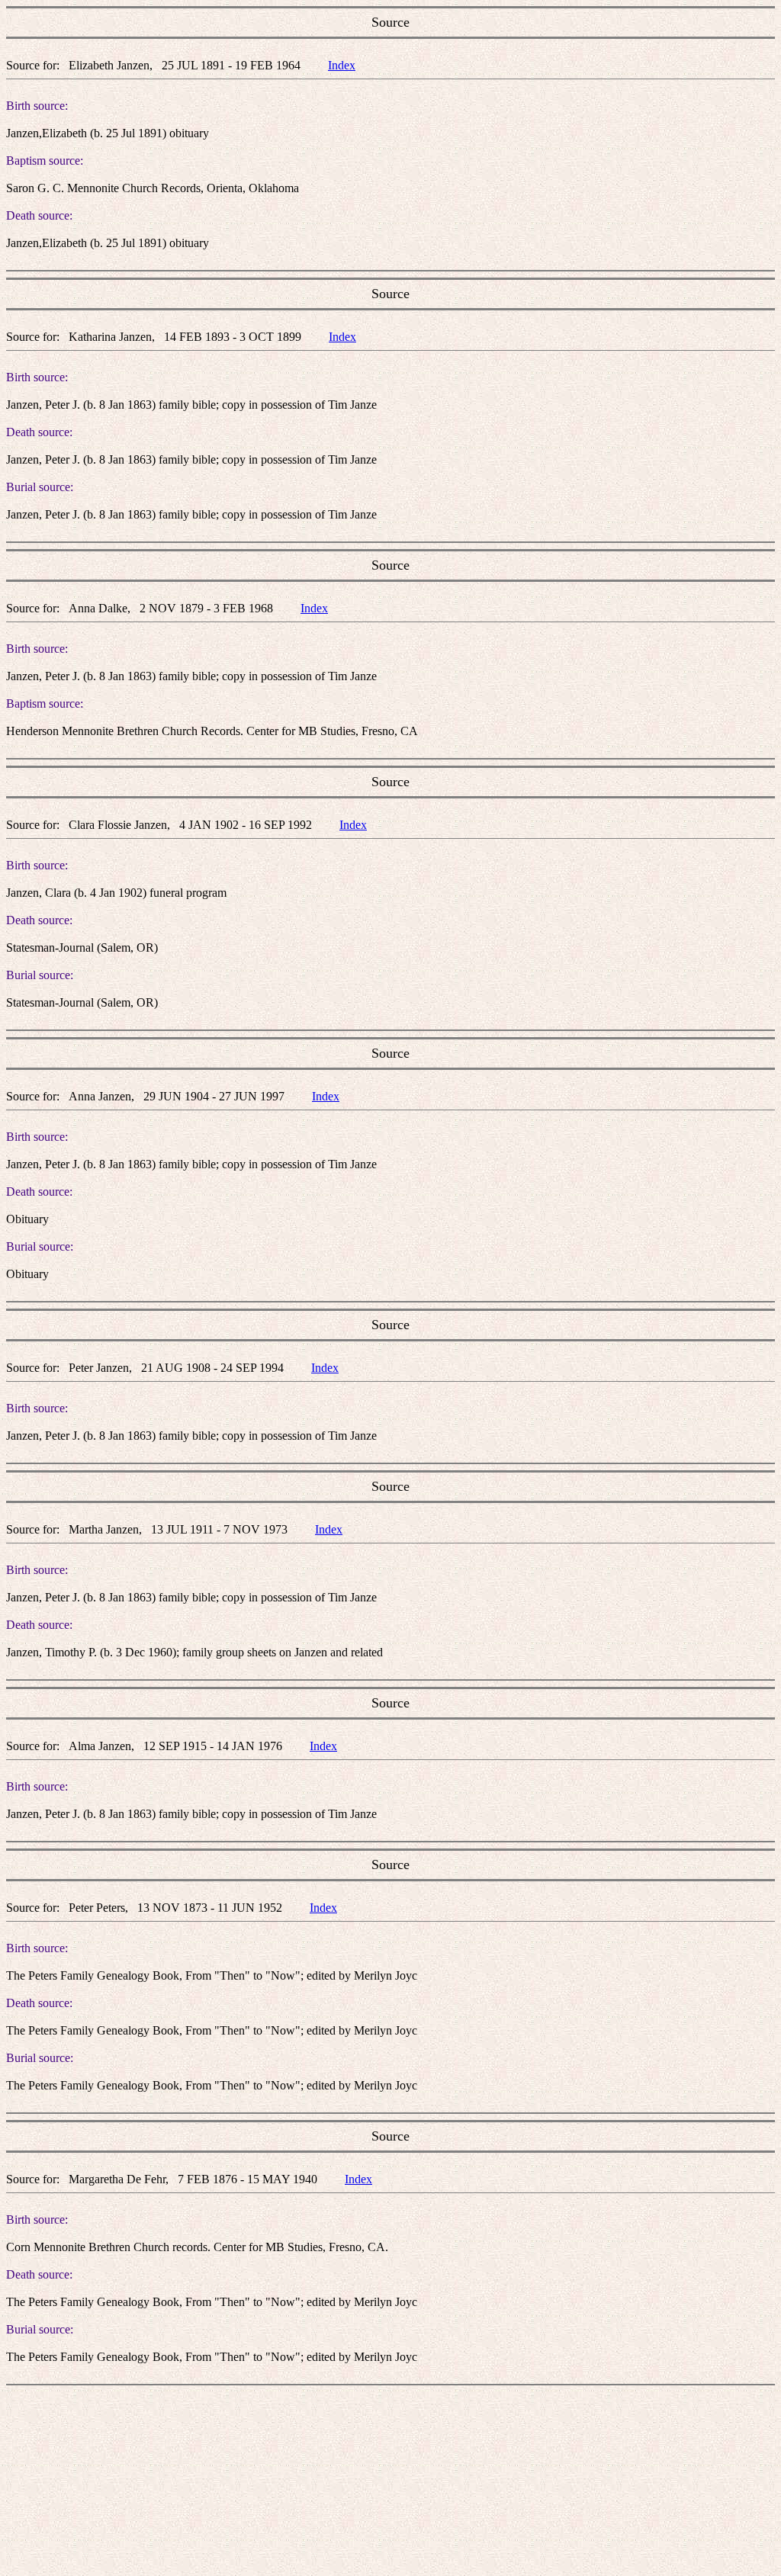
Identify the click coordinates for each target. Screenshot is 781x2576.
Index (342, 65)
